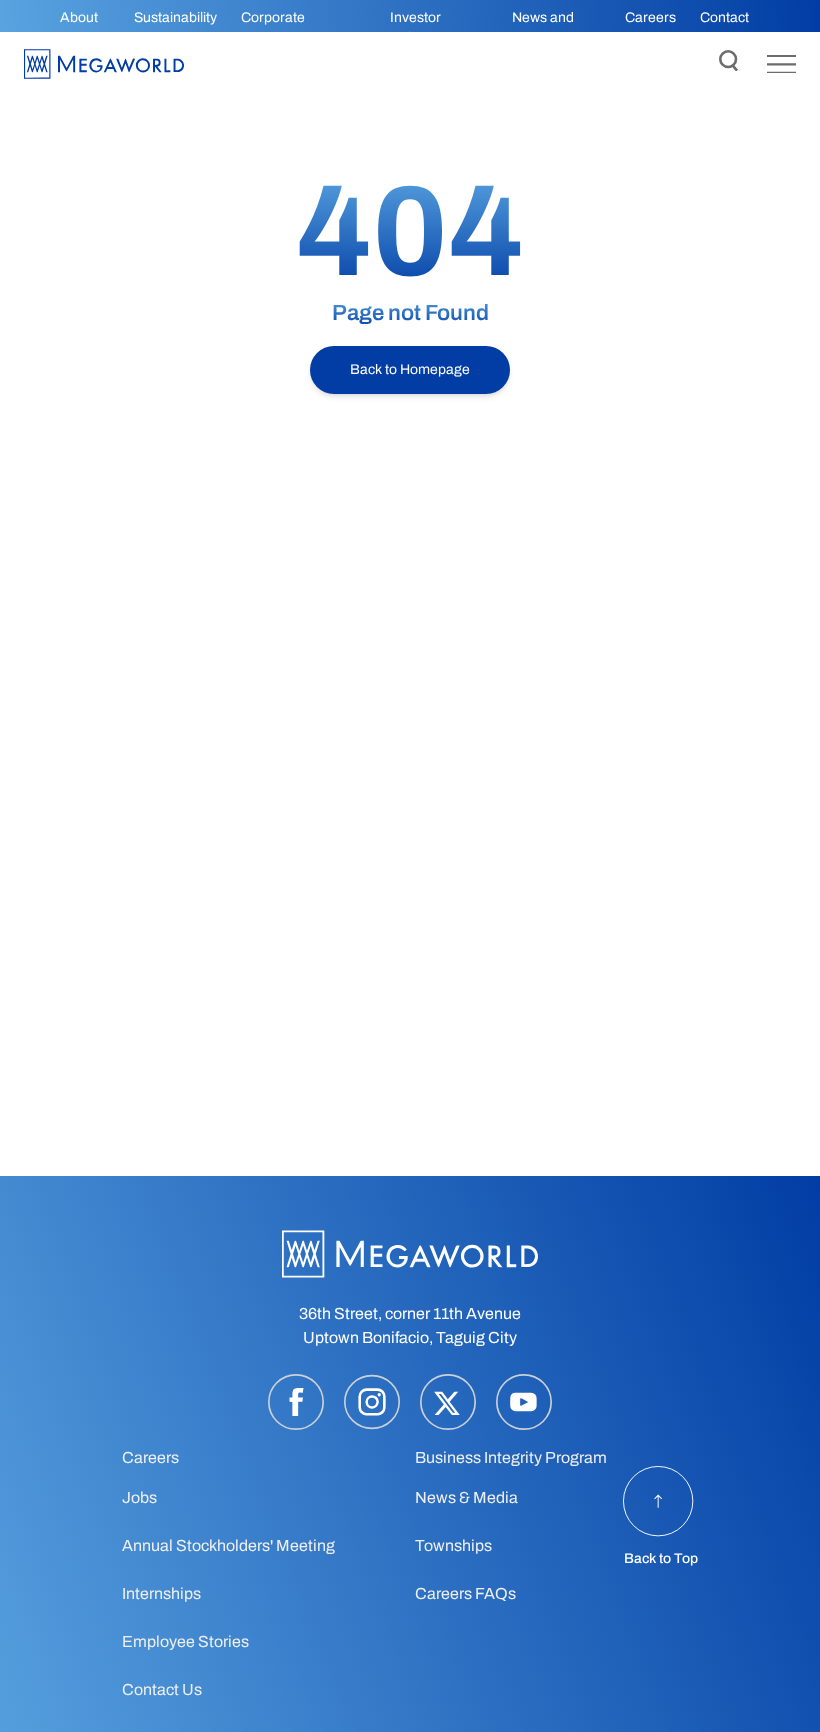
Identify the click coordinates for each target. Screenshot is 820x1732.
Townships (453, 1545)
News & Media (466, 1497)
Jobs (139, 1497)
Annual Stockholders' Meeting (228, 1545)
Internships (161, 1593)
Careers (650, 17)
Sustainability (175, 17)
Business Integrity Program (511, 1457)
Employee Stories (185, 1641)
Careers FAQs (465, 1593)
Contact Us (162, 1689)
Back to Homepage (410, 369)
